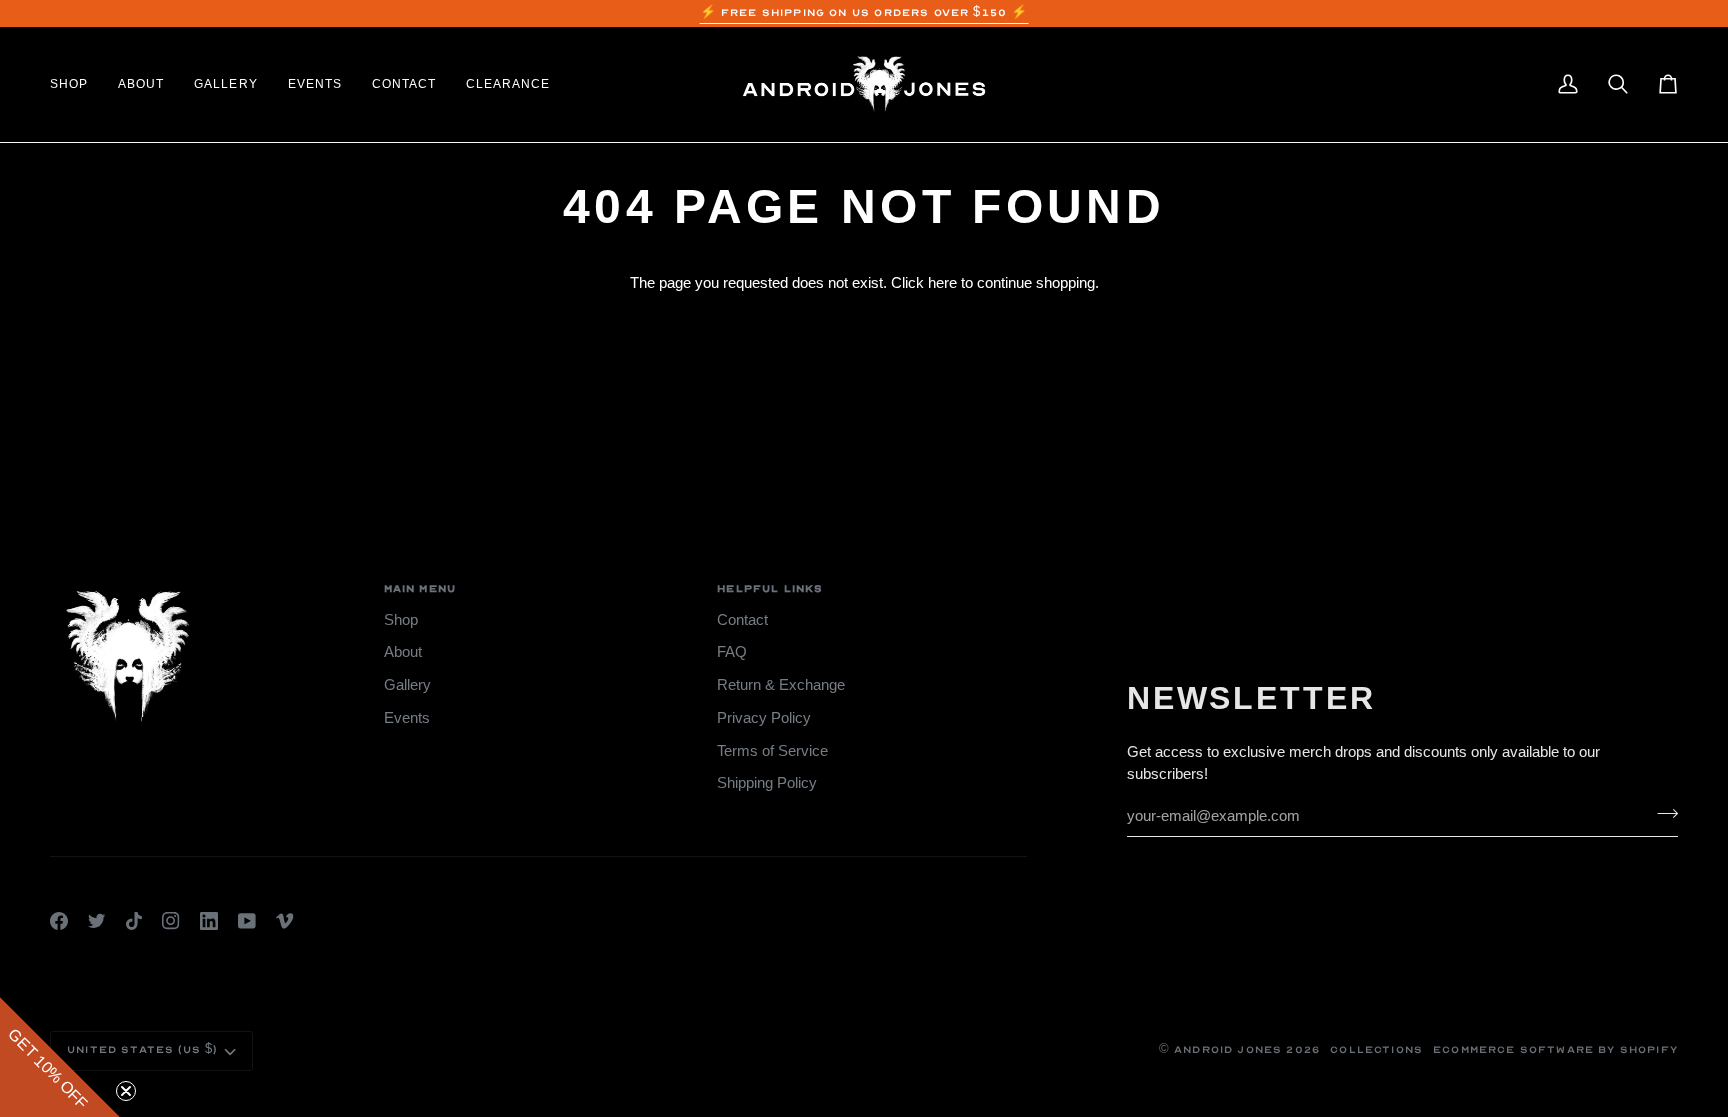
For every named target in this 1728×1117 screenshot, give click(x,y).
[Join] (1661, 813)
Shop (401, 620)
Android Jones (1228, 1050)
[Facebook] (59, 921)
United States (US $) (142, 1050)
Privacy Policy (764, 718)
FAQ (732, 652)
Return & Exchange (781, 685)
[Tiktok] (134, 921)
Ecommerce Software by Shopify (1555, 1050)
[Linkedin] (209, 921)
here (942, 283)
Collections (1376, 1050)
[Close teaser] (126, 1091)
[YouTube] (247, 921)
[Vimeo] (285, 921)
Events (407, 718)
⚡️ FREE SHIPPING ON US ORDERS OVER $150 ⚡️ (864, 13)
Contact (742, 620)
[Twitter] (97, 921)
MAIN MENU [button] (420, 589)
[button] (76, 84)
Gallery (407, 685)
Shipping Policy (767, 783)
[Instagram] (171, 921)
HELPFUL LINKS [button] (770, 589)
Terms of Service (772, 751)
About (403, 652)
